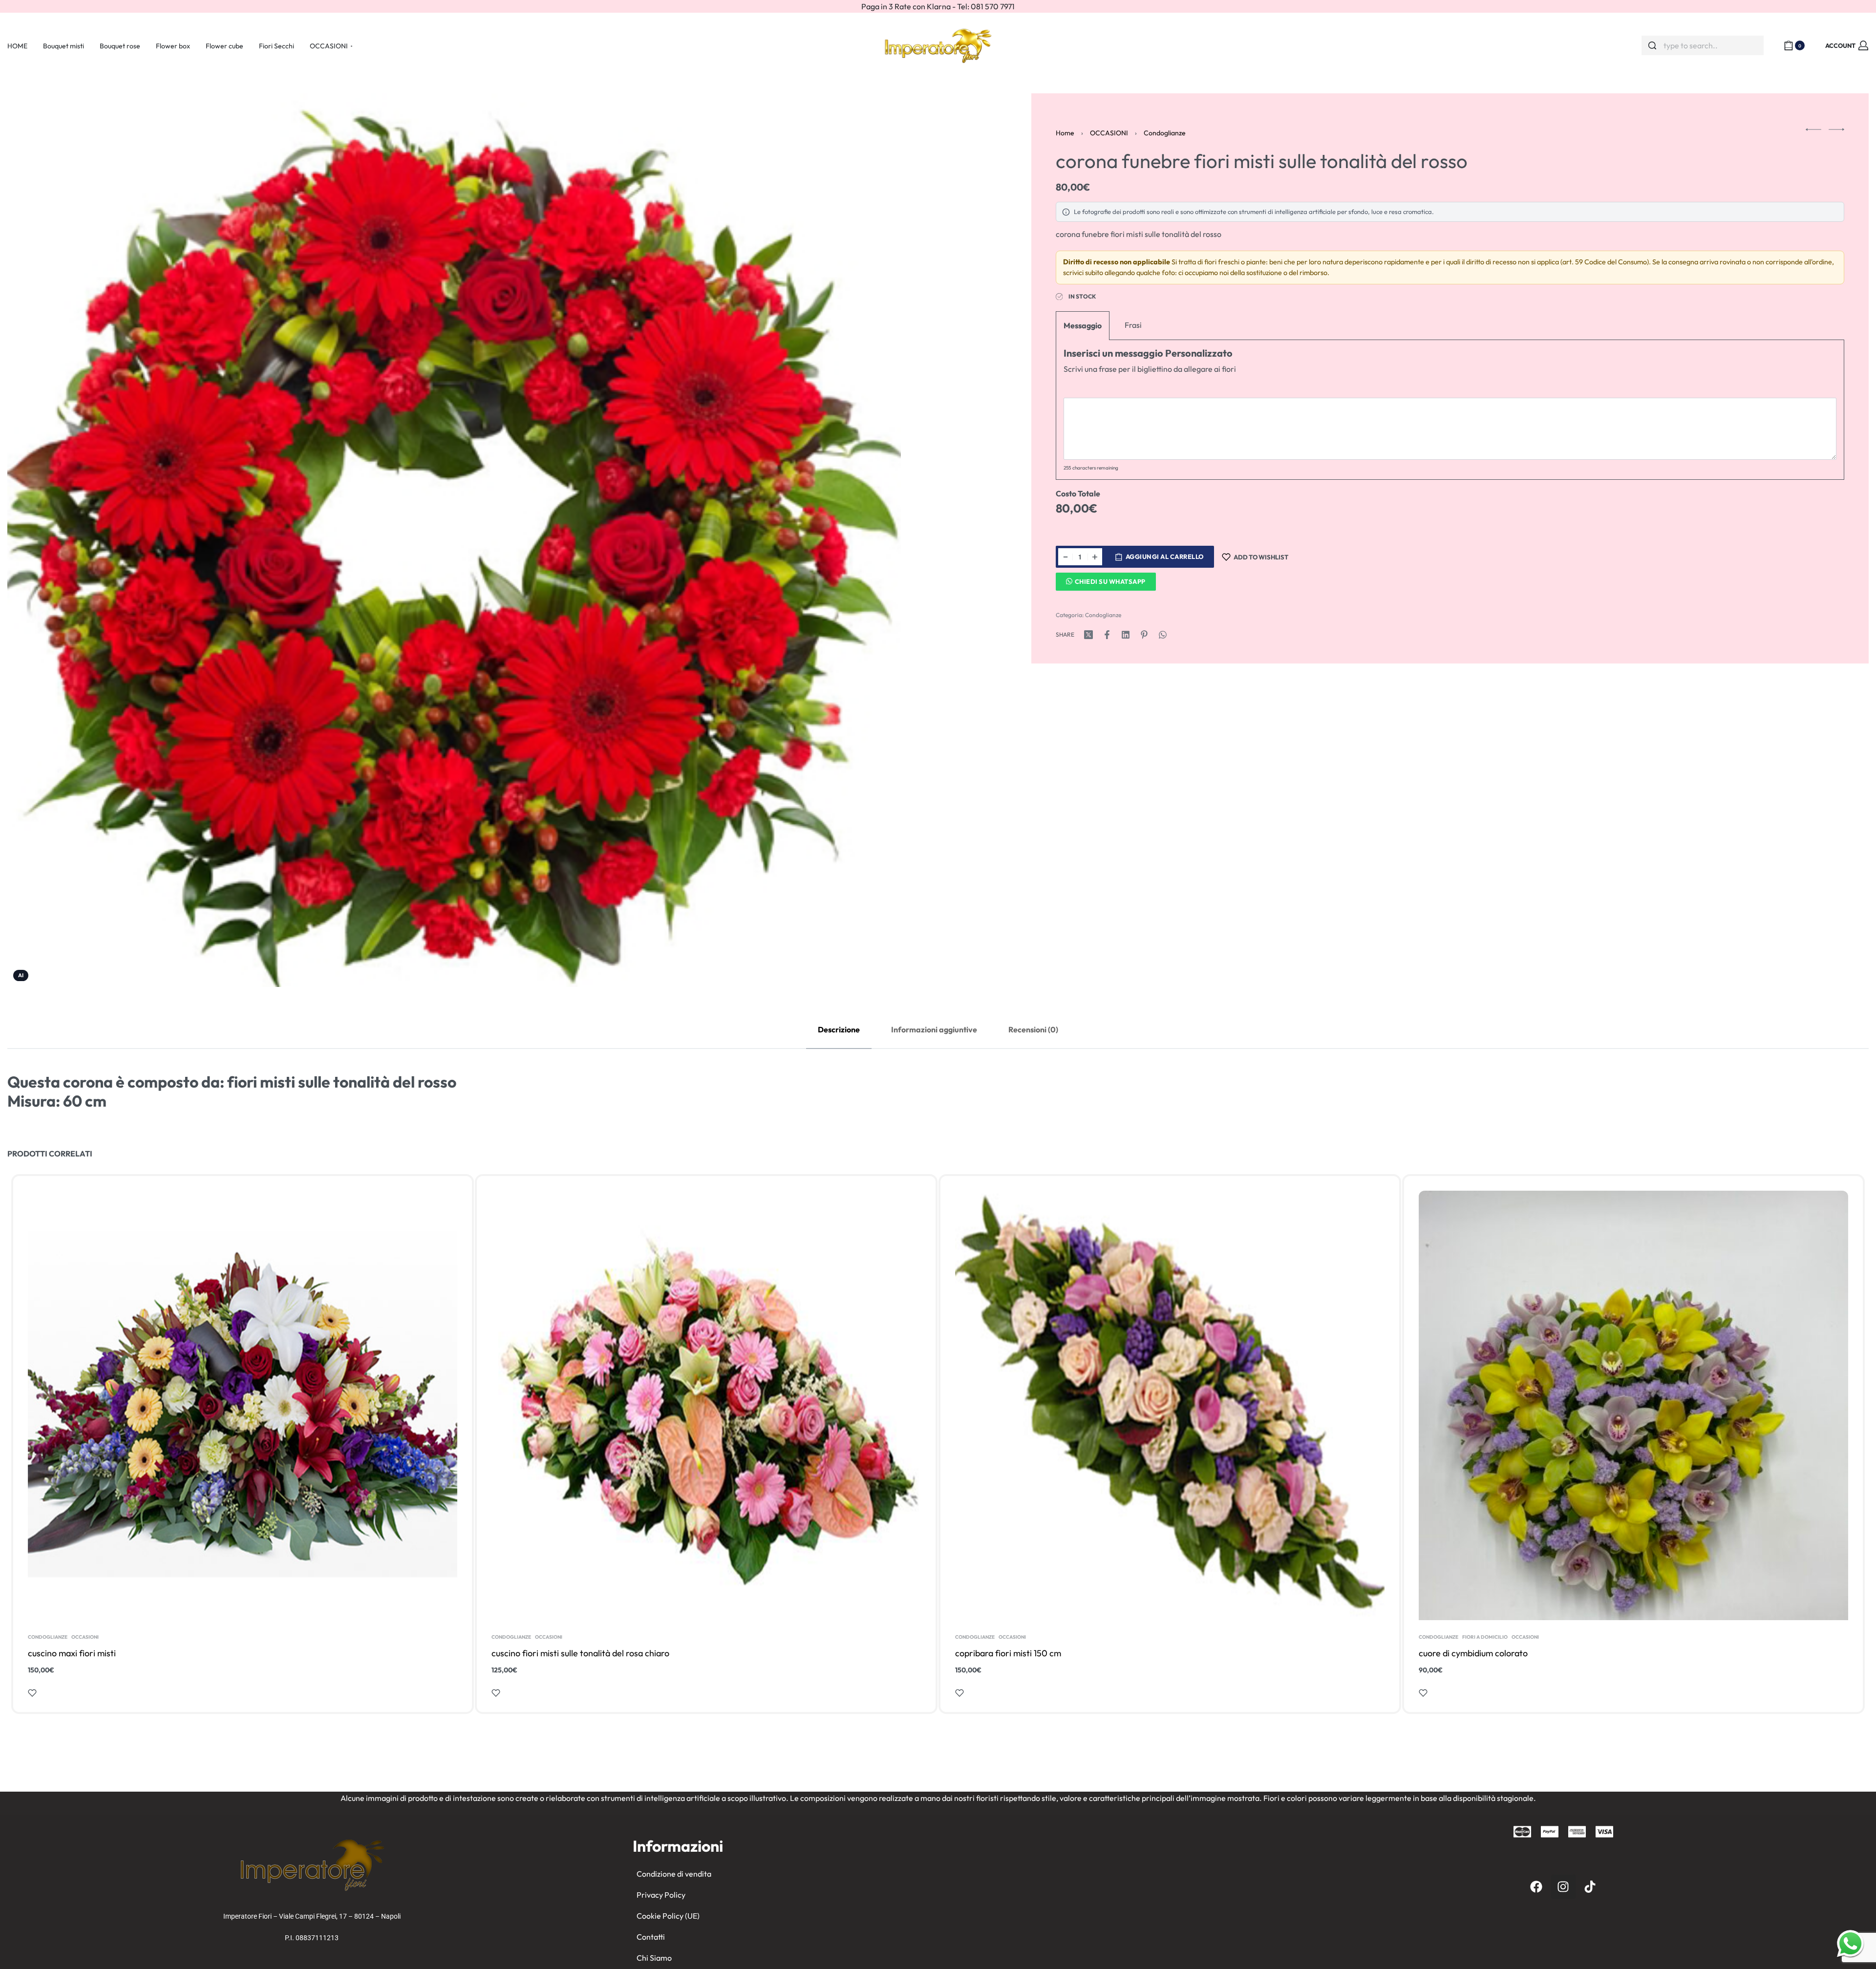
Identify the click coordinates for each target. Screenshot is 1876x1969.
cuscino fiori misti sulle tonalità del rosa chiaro (580, 1653)
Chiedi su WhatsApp (1110, 581)
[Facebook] (1536, 1887)
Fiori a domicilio (1485, 1637)
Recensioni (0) (1033, 1029)
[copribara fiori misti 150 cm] (1170, 1405)
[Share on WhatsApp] (1163, 635)
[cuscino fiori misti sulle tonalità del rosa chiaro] (706, 1405)
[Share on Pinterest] (1144, 635)
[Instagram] (1563, 1887)
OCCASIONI (1109, 133)
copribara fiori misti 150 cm (1008, 1653)
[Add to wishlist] (32, 1693)
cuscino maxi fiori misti (72, 1653)
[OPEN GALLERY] (454, 540)
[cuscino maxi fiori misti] (243, 1405)
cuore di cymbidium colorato (1473, 1653)
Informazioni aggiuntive (934, 1029)
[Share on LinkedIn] (1126, 635)
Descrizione (839, 1029)
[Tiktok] (1590, 1887)
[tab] (839, 1030)
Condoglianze (1165, 133)
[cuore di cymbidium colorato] (1633, 1405)
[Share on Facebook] (1107, 635)
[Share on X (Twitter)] (1088, 635)
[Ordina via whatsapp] (1850, 1943)
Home (1065, 133)
